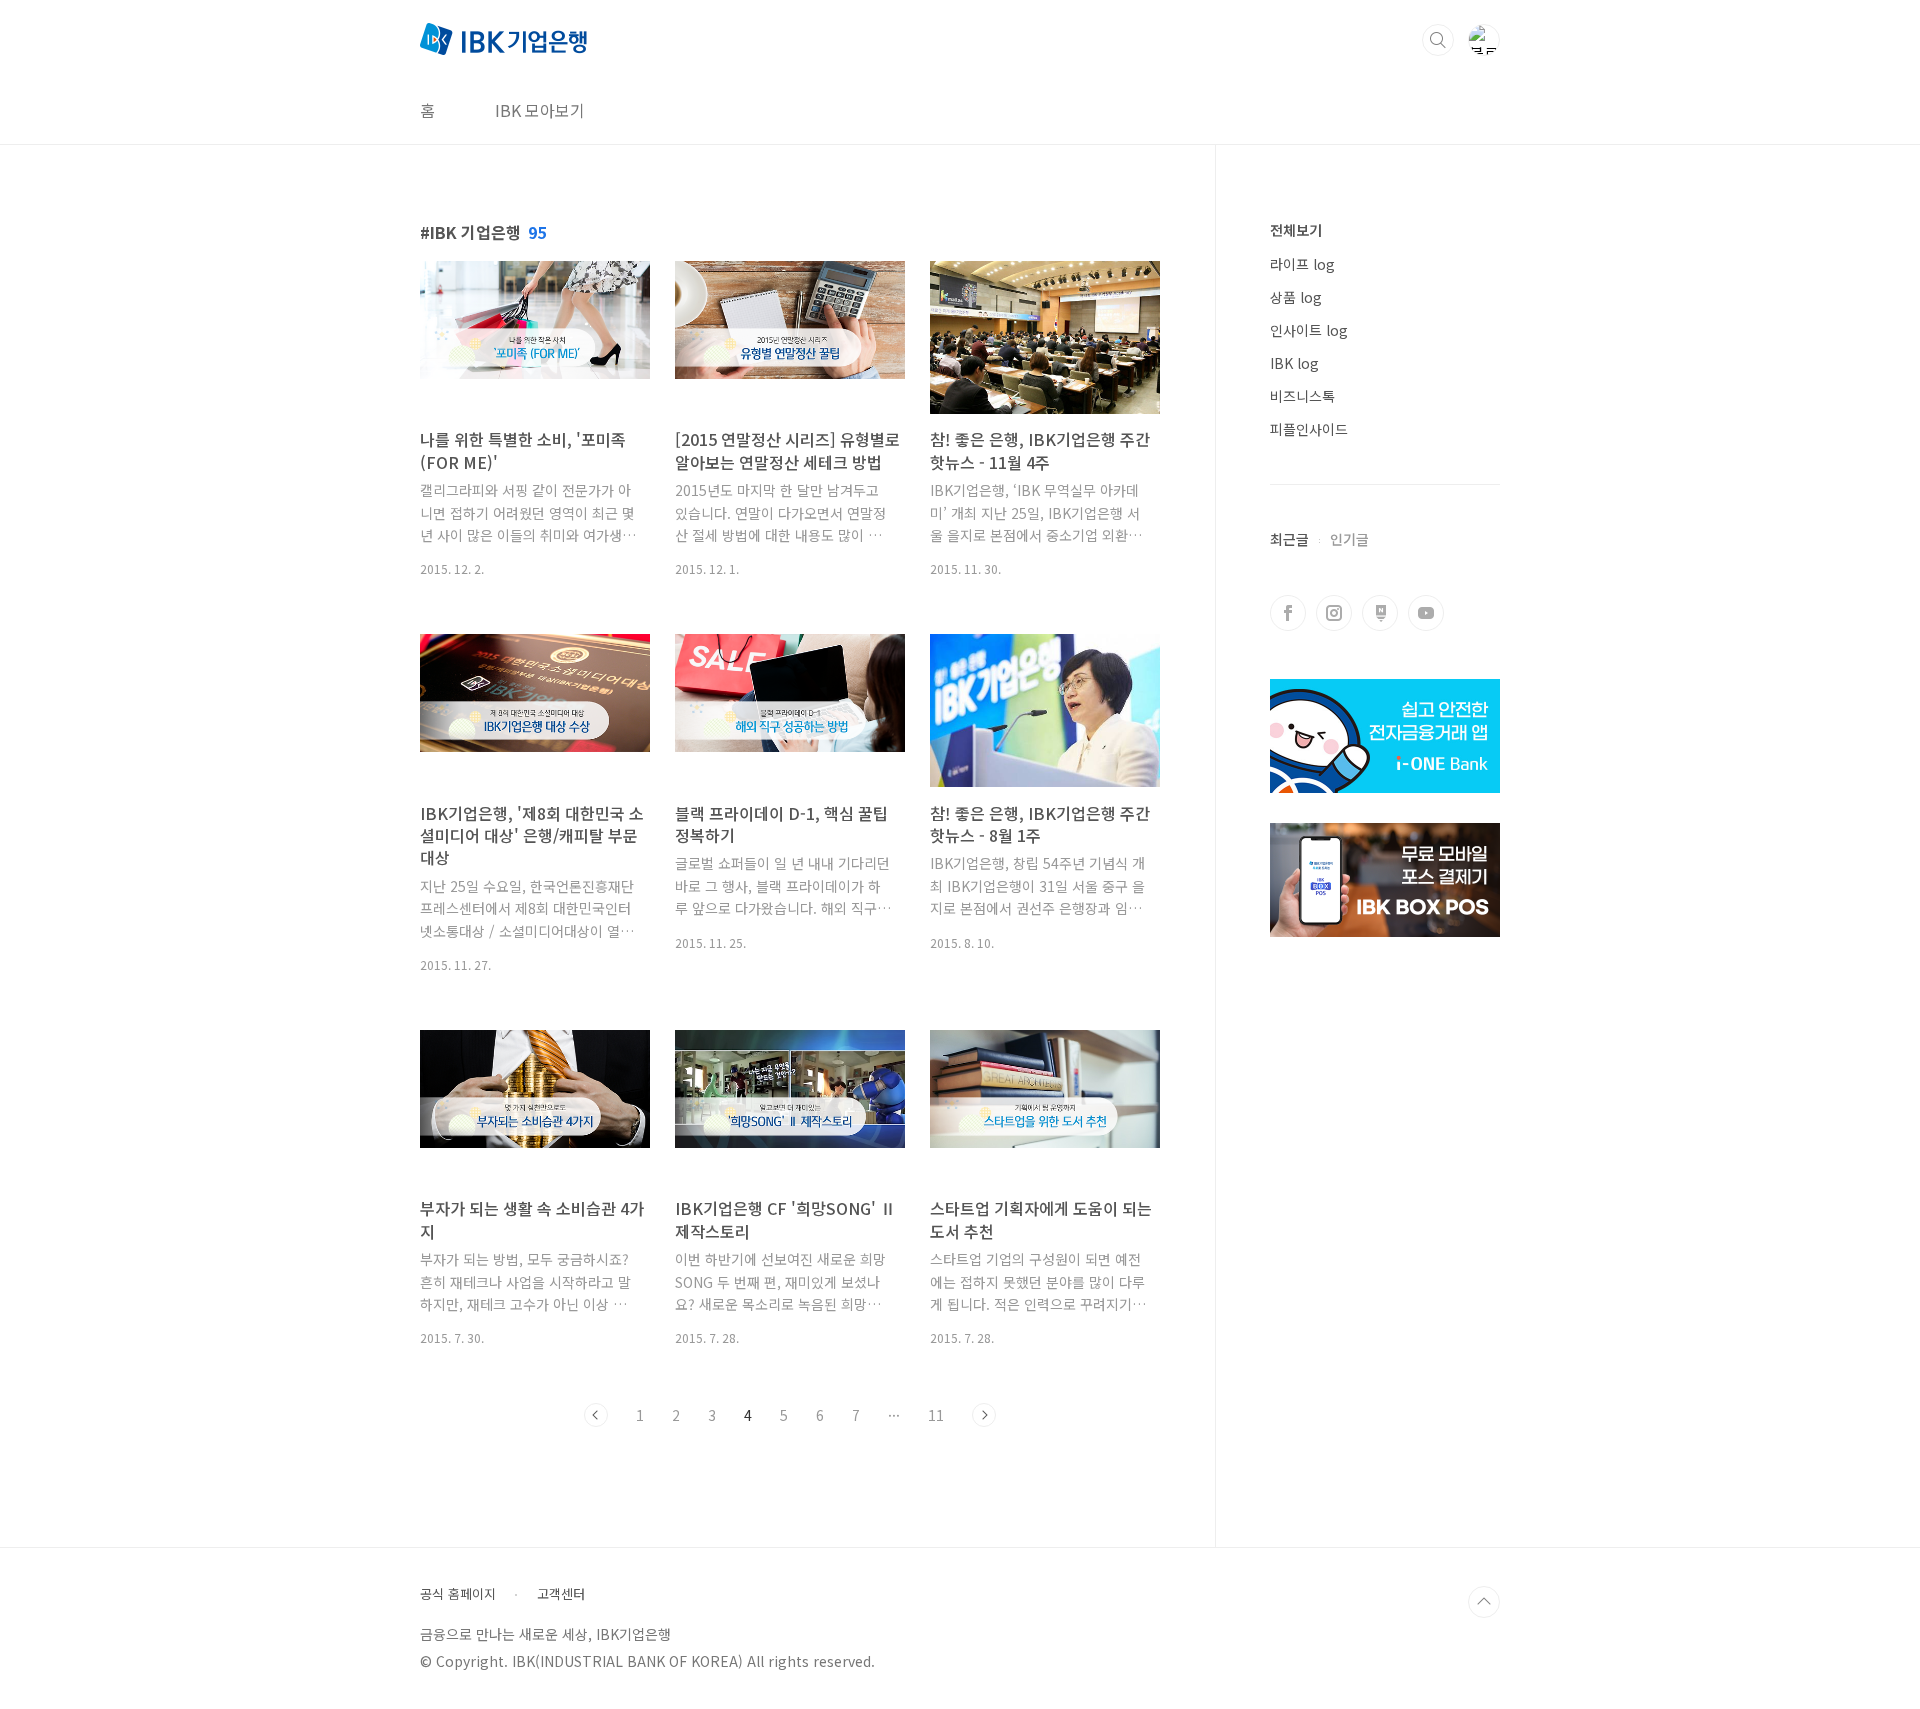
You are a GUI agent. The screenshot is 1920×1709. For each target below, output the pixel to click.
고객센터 (561, 1594)
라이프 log (1302, 264)
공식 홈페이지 (458, 1594)
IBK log (1294, 363)
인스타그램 (1334, 613)
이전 (596, 1415)
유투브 (1426, 613)
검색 (1438, 40)
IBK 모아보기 (540, 110)
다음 (984, 1415)
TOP (1484, 1602)
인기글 (1349, 539)
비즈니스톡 (1302, 396)
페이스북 (1288, 613)
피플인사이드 (1309, 429)
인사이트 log (1309, 330)
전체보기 (1296, 230)
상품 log (1296, 297)
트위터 (1380, 613)
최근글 (1289, 539)
